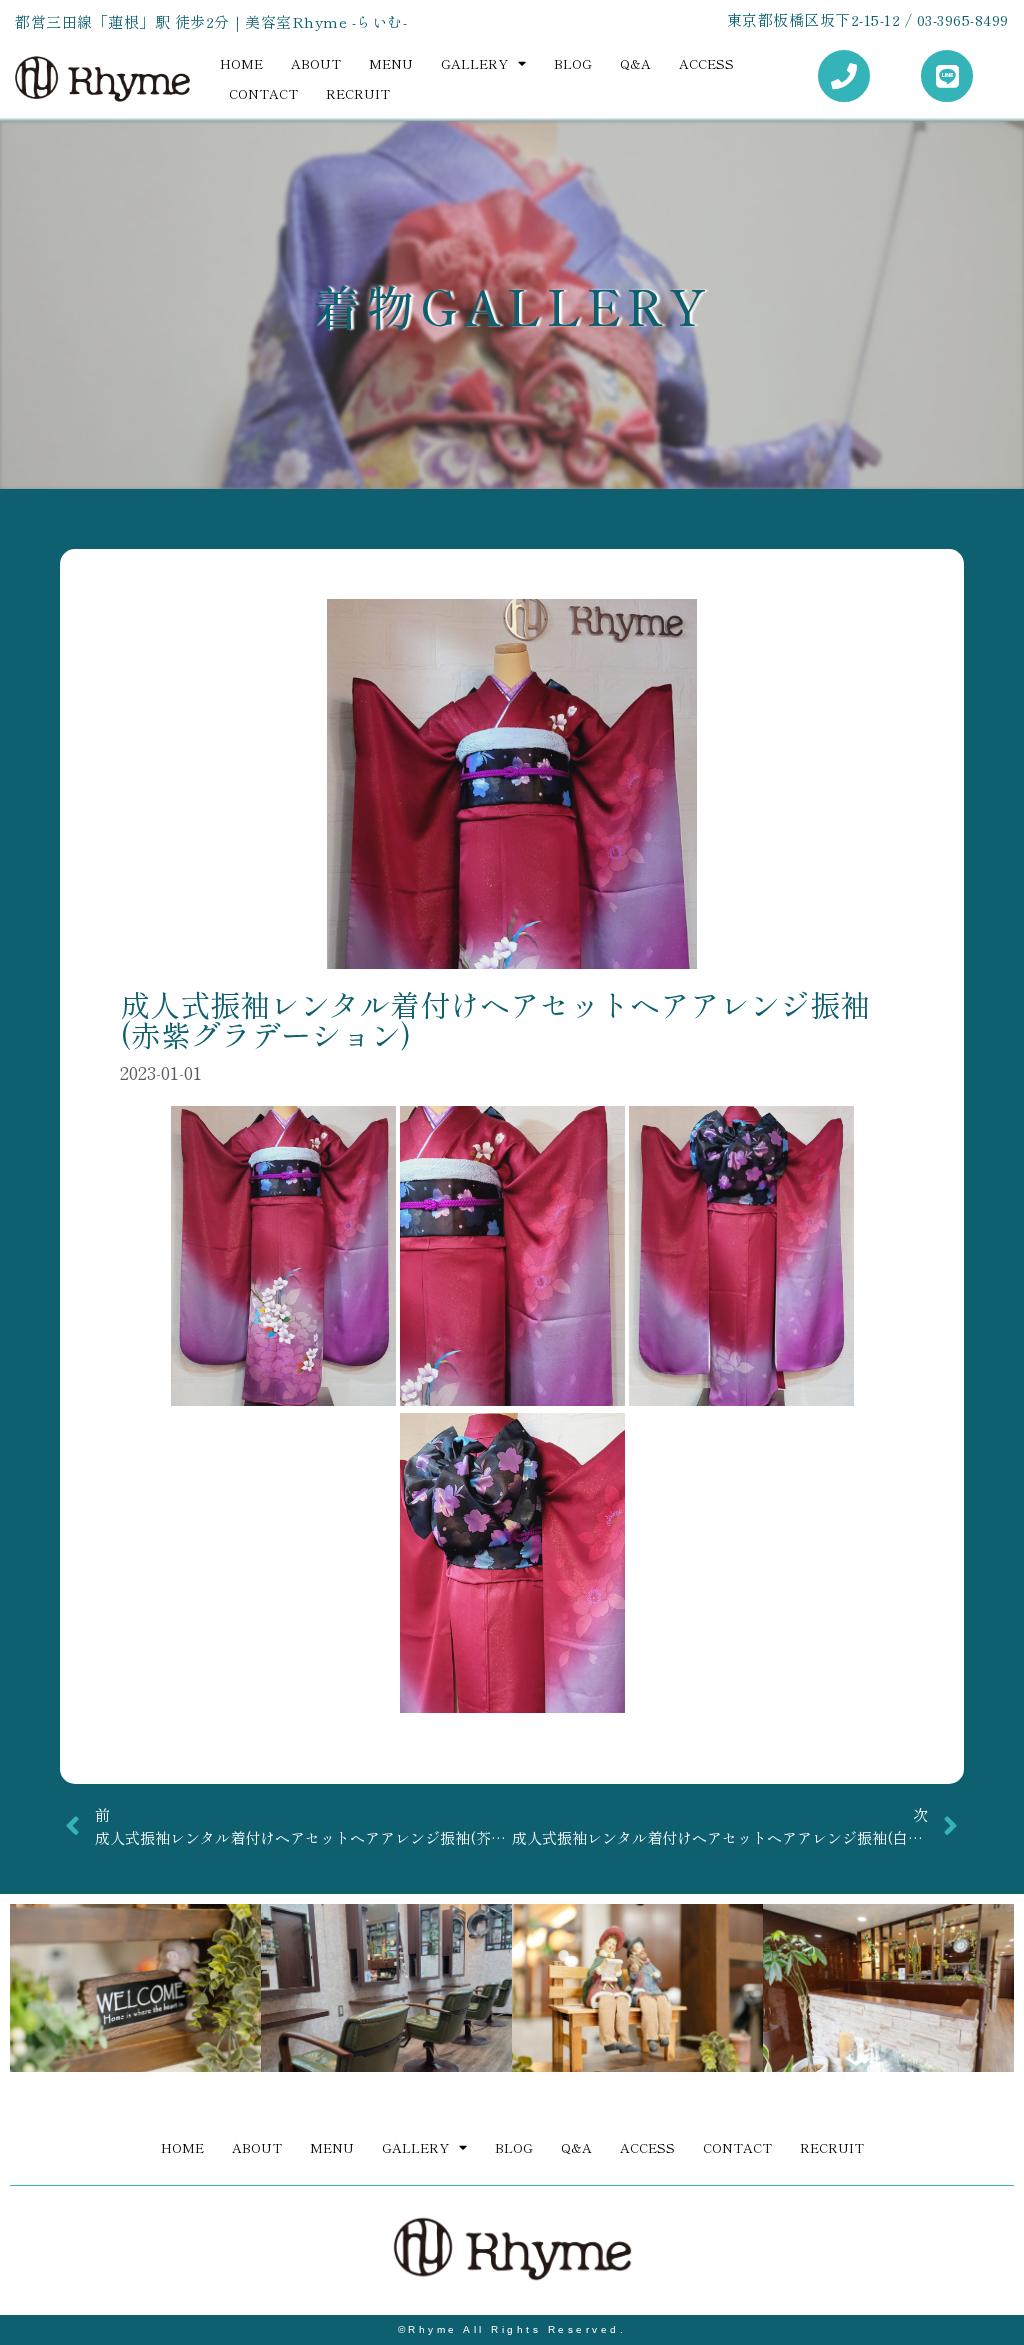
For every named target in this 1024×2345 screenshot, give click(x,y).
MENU (391, 63)
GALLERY (474, 63)
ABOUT (316, 63)
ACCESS (706, 63)
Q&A (635, 63)
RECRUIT (358, 93)
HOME (241, 63)
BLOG (573, 63)
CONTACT (263, 93)
